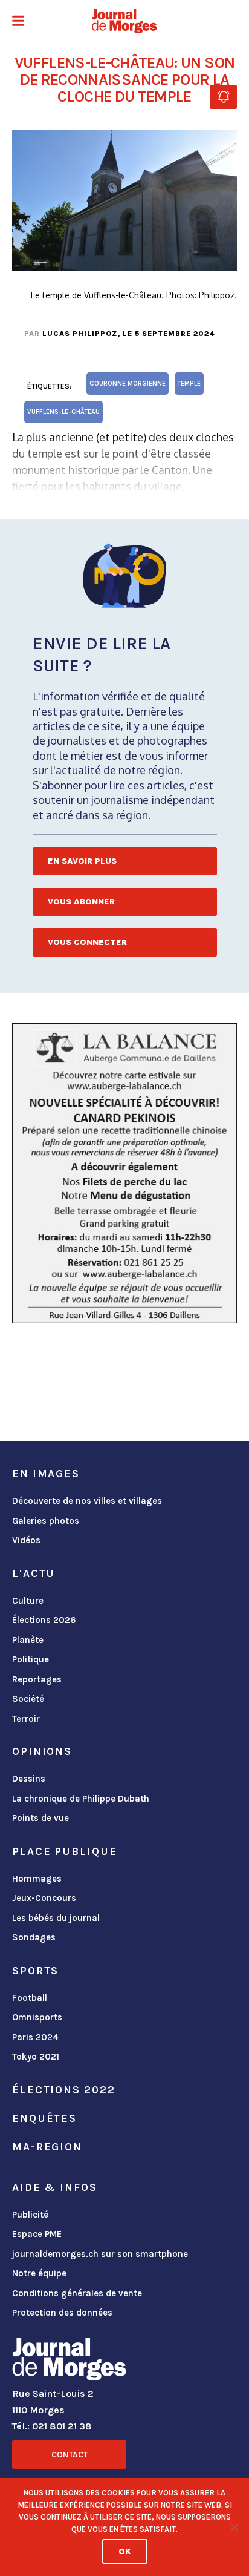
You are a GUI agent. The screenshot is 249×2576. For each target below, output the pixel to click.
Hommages (37, 1879)
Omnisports (37, 2017)
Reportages (37, 1679)
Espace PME (37, 2234)
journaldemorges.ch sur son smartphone (100, 2254)
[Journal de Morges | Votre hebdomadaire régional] (124, 21)
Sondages (34, 1937)
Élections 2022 (63, 2090)
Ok (125, 2551)
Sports (35, 1971)
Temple (189, 384)
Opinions (42, 1751)
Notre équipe (39, 2273)
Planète (28, 1640)
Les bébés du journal (56, 1918)
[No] (234, 2527)
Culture (28, 1601)
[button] (18, 22)
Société (28, 1699)
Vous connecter (87, 942)
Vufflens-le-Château (63, 412)
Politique (31, 1659)
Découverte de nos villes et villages (87, 1501)
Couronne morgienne (128, 384)
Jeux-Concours (44, 1898)
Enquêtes (44, 2118)
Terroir (26, 1719)
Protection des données (62, 2313)
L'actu (34, 1573)
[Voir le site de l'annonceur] (124, 1173)
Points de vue (40, 1818)
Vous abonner (81, 902)
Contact (70, 2455)
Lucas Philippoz (80, 334)
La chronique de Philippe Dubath (81, 1799)
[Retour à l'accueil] (69, 2362)
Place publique (64, 1851)
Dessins (29, 1779)
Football (30, 1998)
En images (46, 1474)
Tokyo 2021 (36, 2057)
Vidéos (26, 1540)
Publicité (30, 2215)
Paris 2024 (35, 2037)
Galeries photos (46, 1521)
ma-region (47, 2147)
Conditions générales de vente (77, 2293)
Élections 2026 (44, 1620)
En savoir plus (82, 861)
